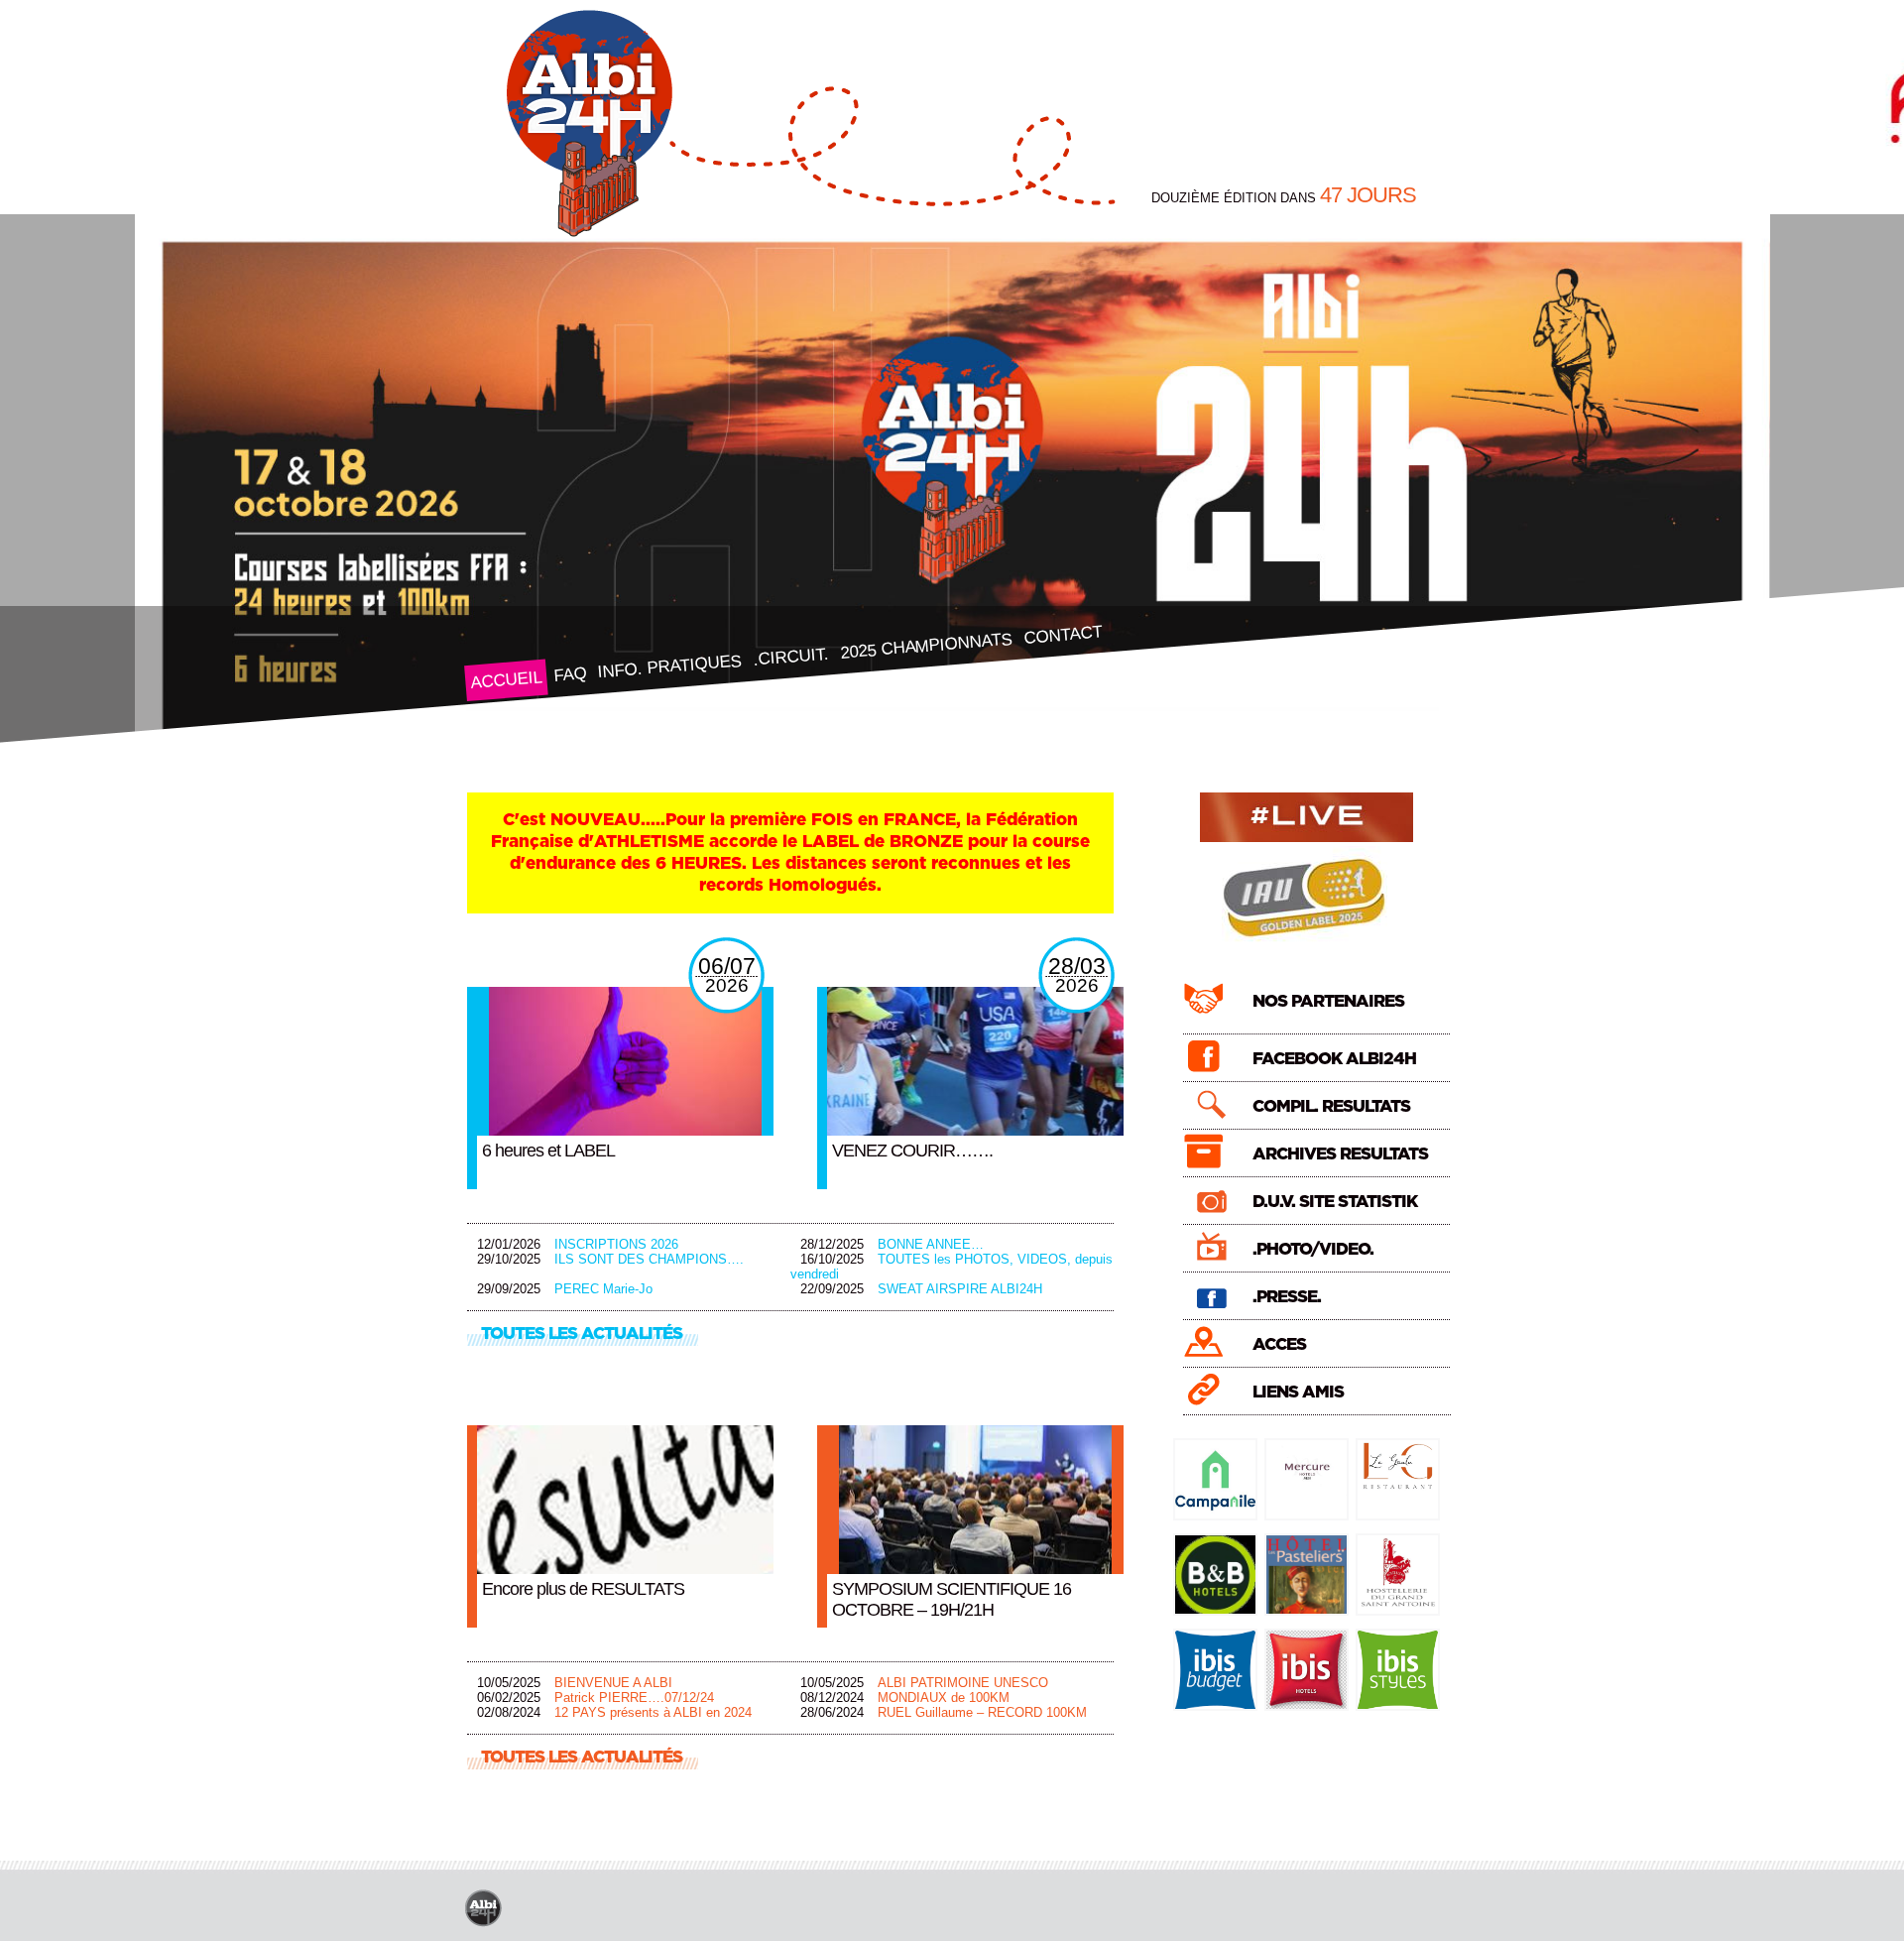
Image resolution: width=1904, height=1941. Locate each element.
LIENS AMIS (1298, 1392)
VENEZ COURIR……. (912, 1151)
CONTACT (1062, 634)
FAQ (569, 674)
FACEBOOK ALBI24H (1334, 1059)
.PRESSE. (1287, 1297)
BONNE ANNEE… (931, 1244)
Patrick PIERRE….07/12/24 (634, 1698)
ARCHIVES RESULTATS (1340, 1154)
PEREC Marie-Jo (603, 1289)
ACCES (1279, 1344)
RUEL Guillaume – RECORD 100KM (982, 1712)
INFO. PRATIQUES (669, 667)
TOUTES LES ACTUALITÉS (582, 1334)
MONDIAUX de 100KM (944, 1698)
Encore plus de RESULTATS (583, 1589)
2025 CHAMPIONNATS (926, 646)
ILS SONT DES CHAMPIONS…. (649, 1259)
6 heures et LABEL (548, 1151)
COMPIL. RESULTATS (1331, 1106)
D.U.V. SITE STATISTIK (1335, 1202)
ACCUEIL (505, 680)
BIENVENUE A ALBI (613, 1683)
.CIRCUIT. (790, 657)
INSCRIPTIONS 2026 (616, 1244)
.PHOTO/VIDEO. (1313, 1249)
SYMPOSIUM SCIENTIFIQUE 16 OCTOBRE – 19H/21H (952, 1599)
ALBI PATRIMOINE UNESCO (963, 1683)
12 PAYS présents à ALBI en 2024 (653, 1712)
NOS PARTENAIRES (1328, 1001)
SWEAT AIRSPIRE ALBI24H (960, 1289)
